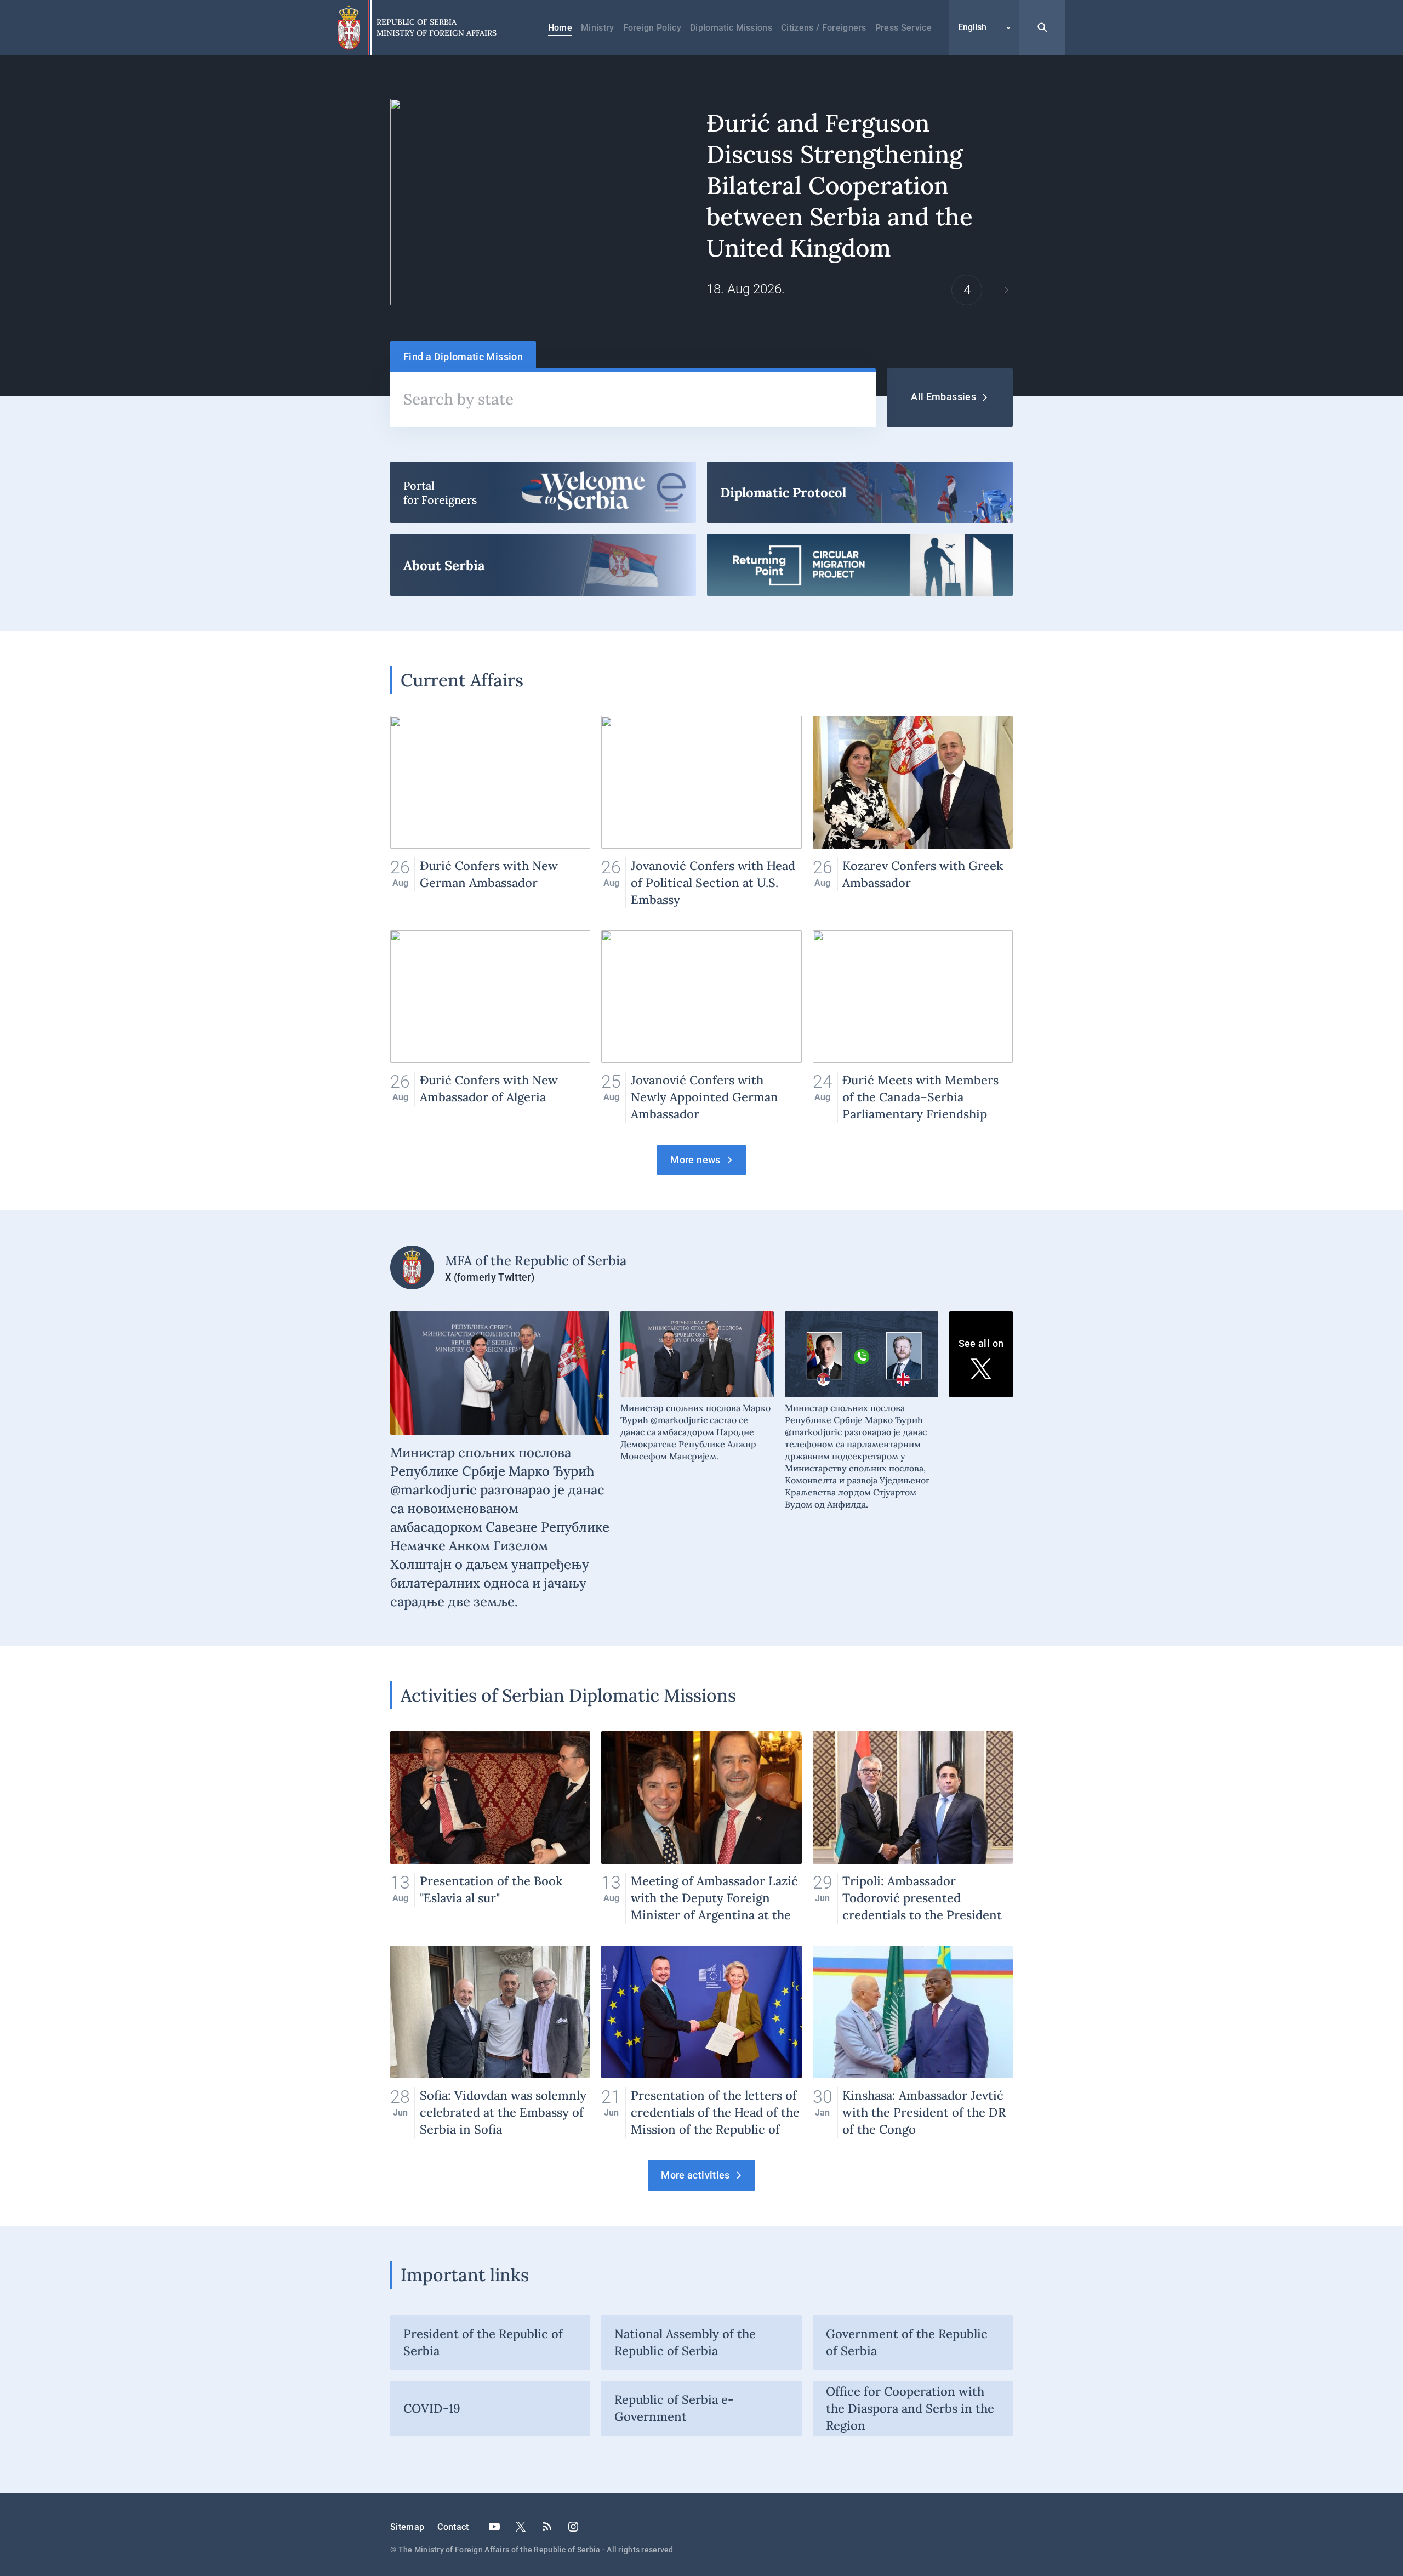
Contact (453, 2527)
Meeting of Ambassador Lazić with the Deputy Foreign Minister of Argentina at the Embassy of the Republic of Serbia (701, 1827)
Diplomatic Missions (731, 28)
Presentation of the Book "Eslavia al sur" (490, 1827)
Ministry (598, 28)
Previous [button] (927, 290)
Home (560, 28)
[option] (701, 202)
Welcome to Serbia (543, 492)
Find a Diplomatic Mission (463, 357)
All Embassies (943, 397)
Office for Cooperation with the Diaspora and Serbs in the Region (910, 2408)
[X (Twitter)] (521, 2527)
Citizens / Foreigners (824, 28)
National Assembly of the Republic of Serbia (685, 2342)
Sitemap (407, 2527)
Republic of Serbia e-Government (674, 2408)
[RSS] (547, 2527)
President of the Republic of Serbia (483, 2342)
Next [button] (1006, 290)
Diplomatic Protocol (860, 492)
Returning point (860, 565)
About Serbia (543, 565)
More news (695, 1160)
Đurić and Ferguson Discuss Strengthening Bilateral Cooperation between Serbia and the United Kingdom (701, 202)
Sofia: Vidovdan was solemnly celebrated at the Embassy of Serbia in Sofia (490, 2042)
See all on (981, 1343)
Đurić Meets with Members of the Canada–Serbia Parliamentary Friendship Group (913, 1027)
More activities (695, 2175)
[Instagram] (573, 2527)
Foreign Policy (652, 28)
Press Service (903, 28)
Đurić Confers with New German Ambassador (490, 812)
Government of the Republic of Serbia (907, 2342)
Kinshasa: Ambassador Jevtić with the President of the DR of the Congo (913, 2042)
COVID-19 (432, 2408)
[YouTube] (494, 2527)
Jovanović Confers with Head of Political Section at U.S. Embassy (701, 812)
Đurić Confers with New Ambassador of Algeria (490, 1027)
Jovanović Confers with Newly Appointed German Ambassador (701, 1027)
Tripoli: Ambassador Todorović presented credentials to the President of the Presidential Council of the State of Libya (913, 1827)
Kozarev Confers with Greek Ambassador (913, 812)
